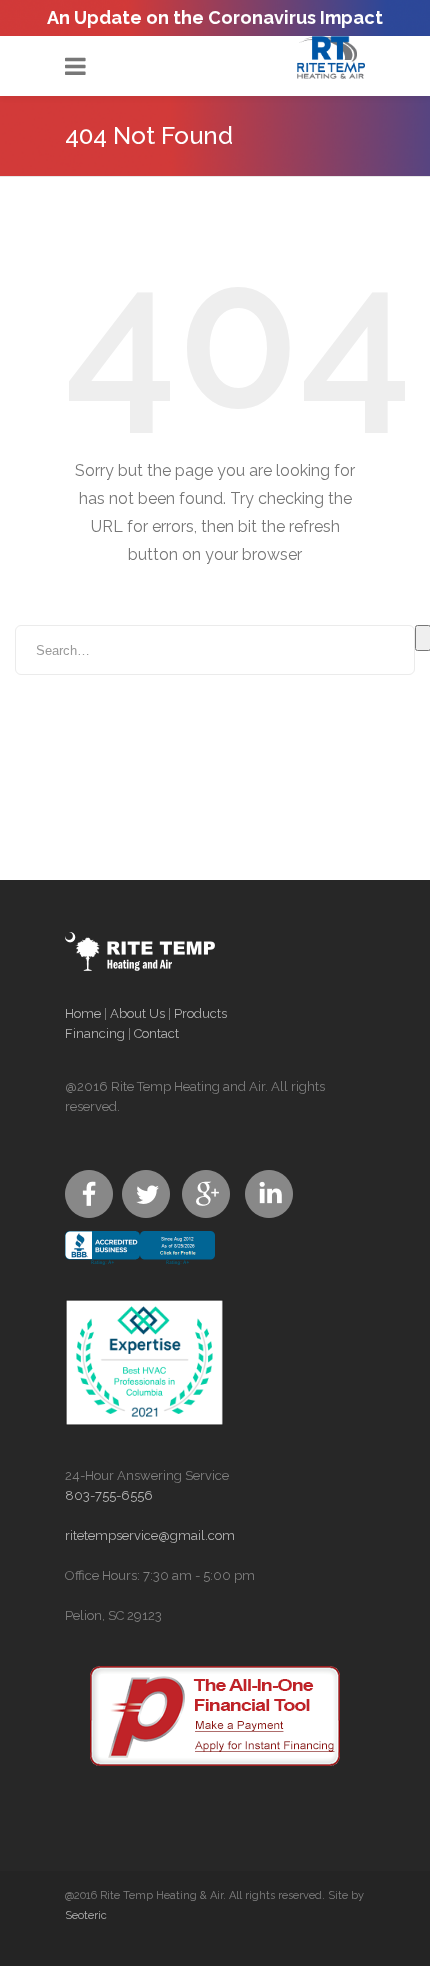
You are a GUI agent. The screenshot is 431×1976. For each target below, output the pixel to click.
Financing (95, 1033)
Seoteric (86, 1915)
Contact (156, 1033)
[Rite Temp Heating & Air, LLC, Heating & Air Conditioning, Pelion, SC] (140, 1265)
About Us (137, 1013)
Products (200, 1013)
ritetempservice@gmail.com (150, 1535)
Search (423, 638)
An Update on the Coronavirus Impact (215, 17)
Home (83, 1013)
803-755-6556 (109, 1495)
